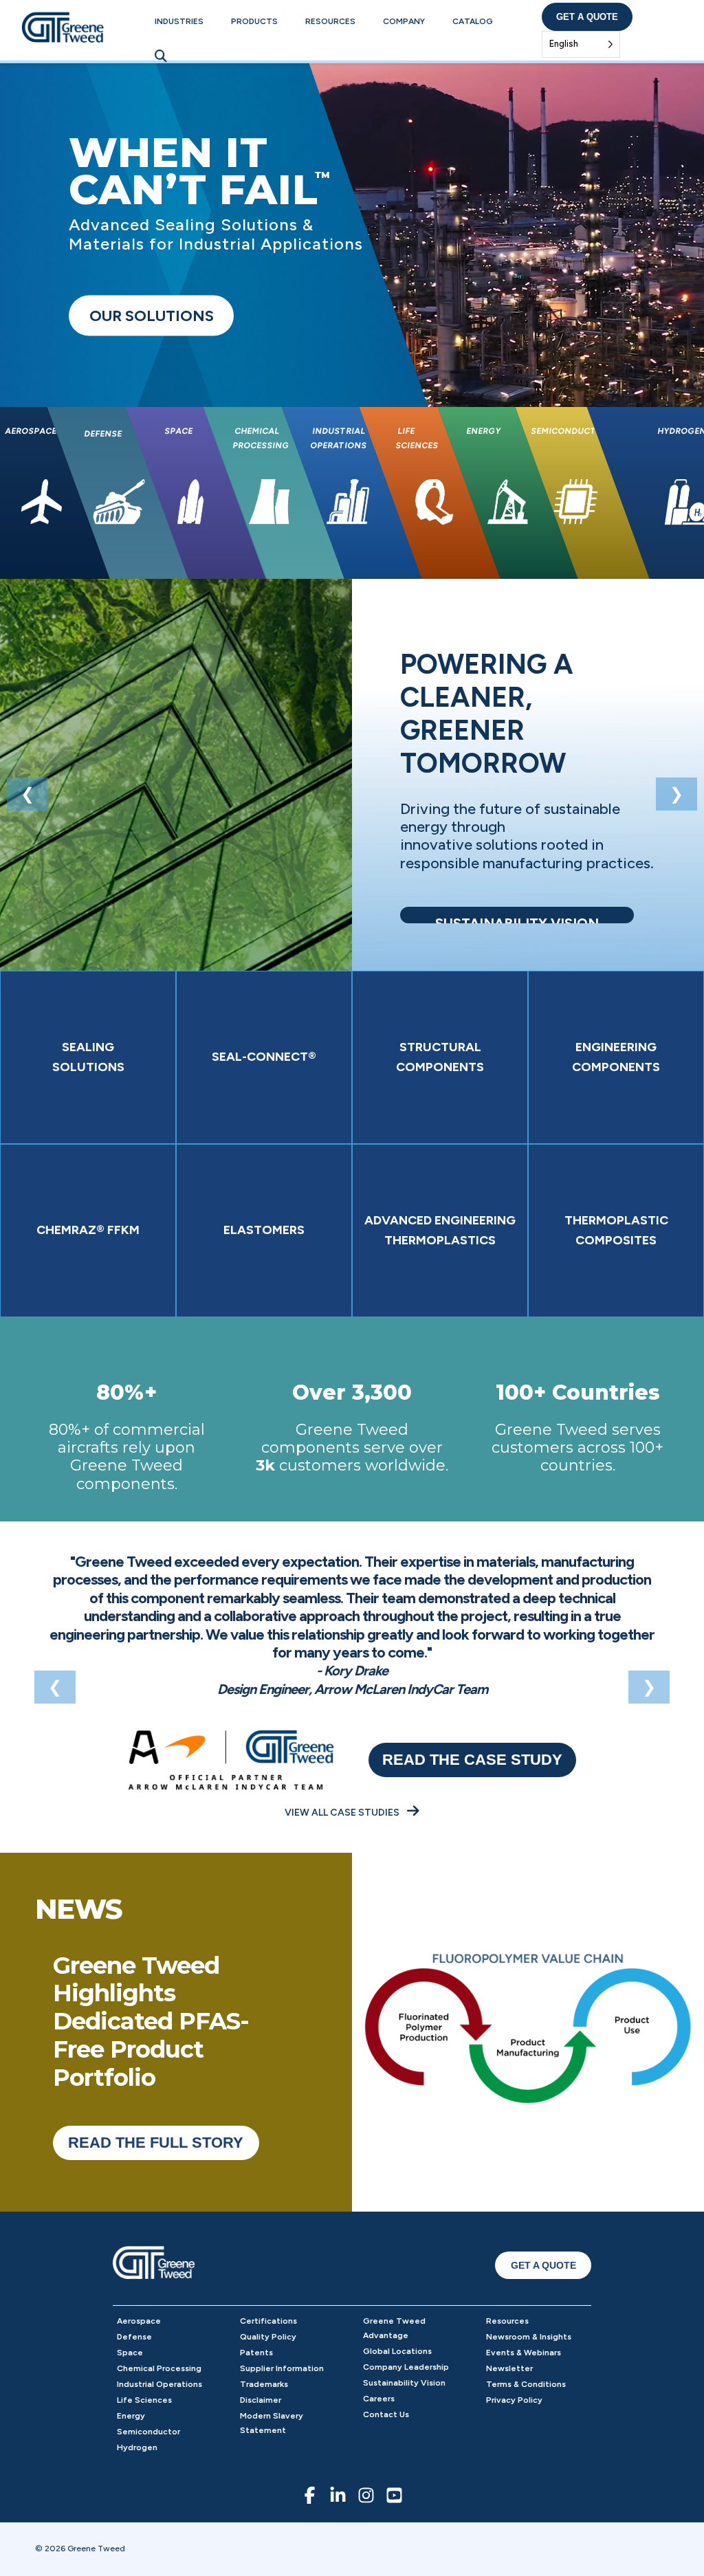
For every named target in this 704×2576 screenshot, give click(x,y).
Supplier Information (282, 2368)
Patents (256, 2353)
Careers (379, 2399)
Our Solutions (152, 316)
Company (404, 21)
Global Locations (397, 2351)
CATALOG (473, 21)
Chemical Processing (159, 2368)
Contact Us (386, 2414)
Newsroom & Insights (529, 2337)
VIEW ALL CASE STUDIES (343, 1813)
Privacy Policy (514, 2400)
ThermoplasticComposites (616, 1230)
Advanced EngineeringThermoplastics (440, 1230)
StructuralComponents (440, 1057)
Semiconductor (148, 2432)
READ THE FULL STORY (156, 2143)
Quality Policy (268, 2337)
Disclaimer (261, 2400)
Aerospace (139, 2321)
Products (254, 21)
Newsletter (509, 2368)
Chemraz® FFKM (88, 1230)
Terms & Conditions (526, 2384)
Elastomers (264, 1230)
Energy (131, 2416)
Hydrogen (137, 2447)
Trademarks (264, 2384)
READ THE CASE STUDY (472, 1760)
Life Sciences (144, 2400)
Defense (134, 2337)
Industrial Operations (159, 2384)
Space (130, 2353)
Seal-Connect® (264, 1057)
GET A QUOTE (543, 2265)
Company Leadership (406, 2367)
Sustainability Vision (404, 2383)
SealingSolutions (88, 1057)
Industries (179, 21)
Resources (330, 21)
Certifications (268, 2321)
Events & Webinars (524, 2353)
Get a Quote (587, 17)
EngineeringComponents (616, 1057)
